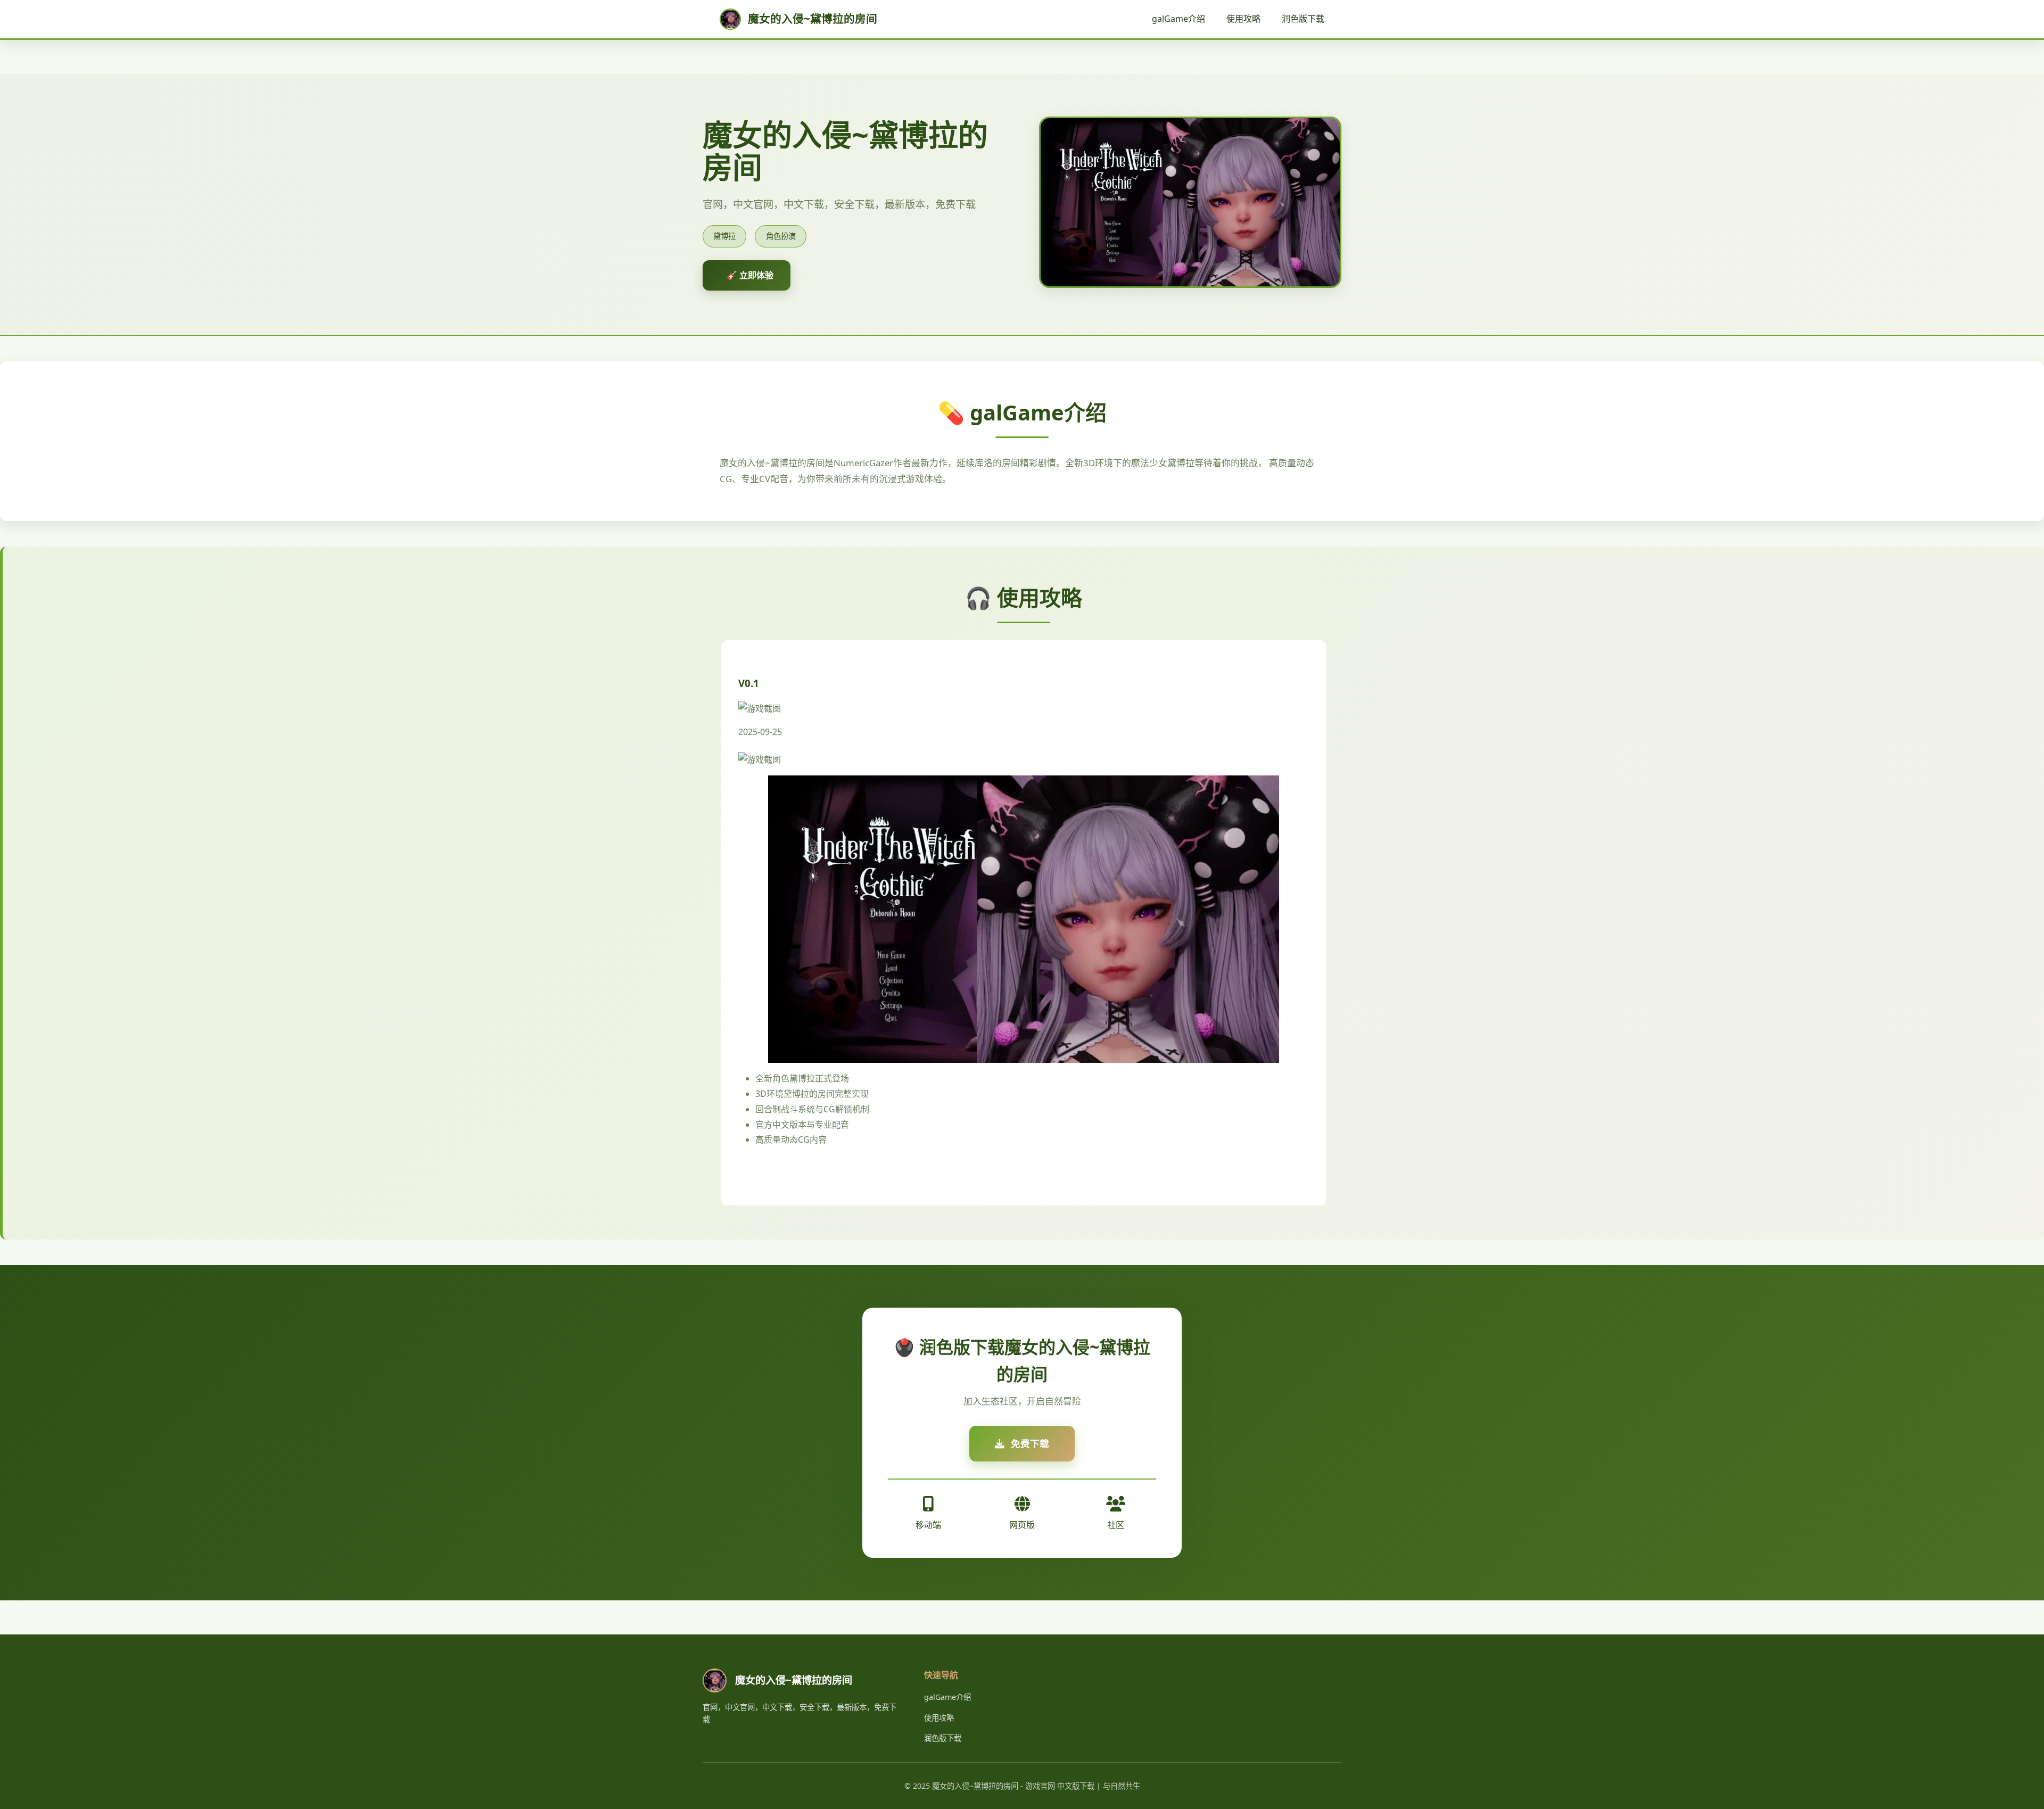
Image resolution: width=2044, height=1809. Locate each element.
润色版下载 (1303, 19)
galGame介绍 (1178, 19)
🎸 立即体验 (750, 275)
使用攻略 (1243, 19)
